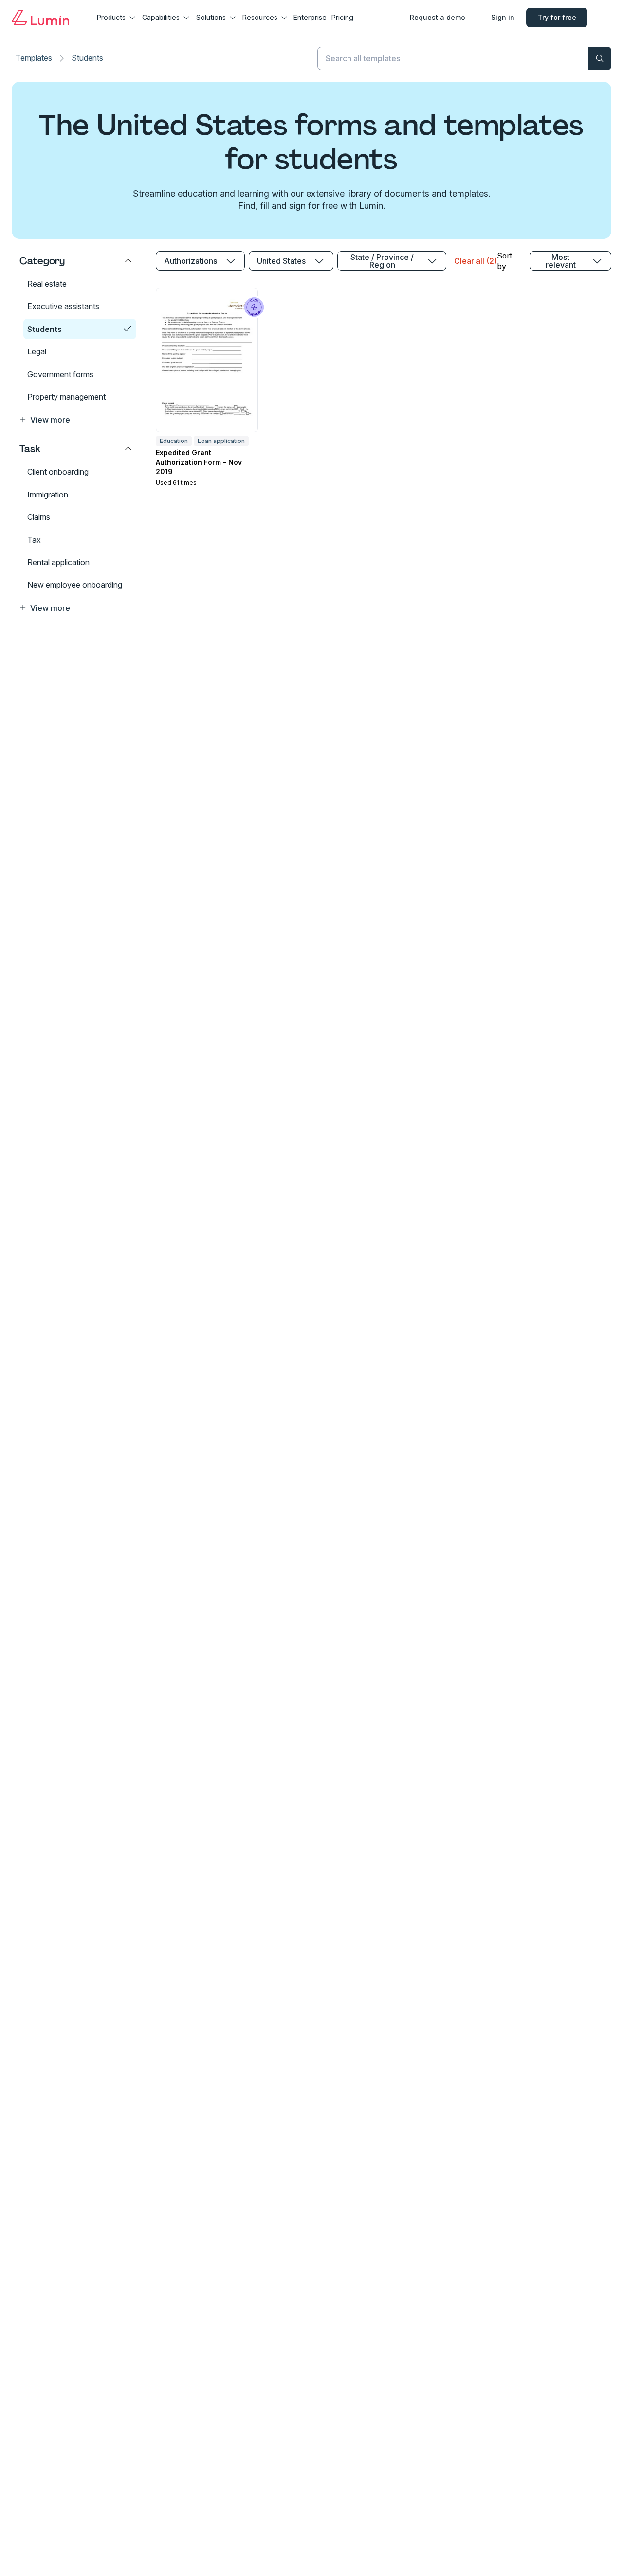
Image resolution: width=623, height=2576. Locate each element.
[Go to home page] (40, 18)
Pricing (342, 17)
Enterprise (310, 17)
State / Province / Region (382, 261)
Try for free (557, 17)
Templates (34, 58)
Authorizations (191, 261)
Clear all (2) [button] (476, 261)
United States (281, 261)
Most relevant (561, 261)
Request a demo (438, 17)
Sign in (503, 17)
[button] (76, 420)
